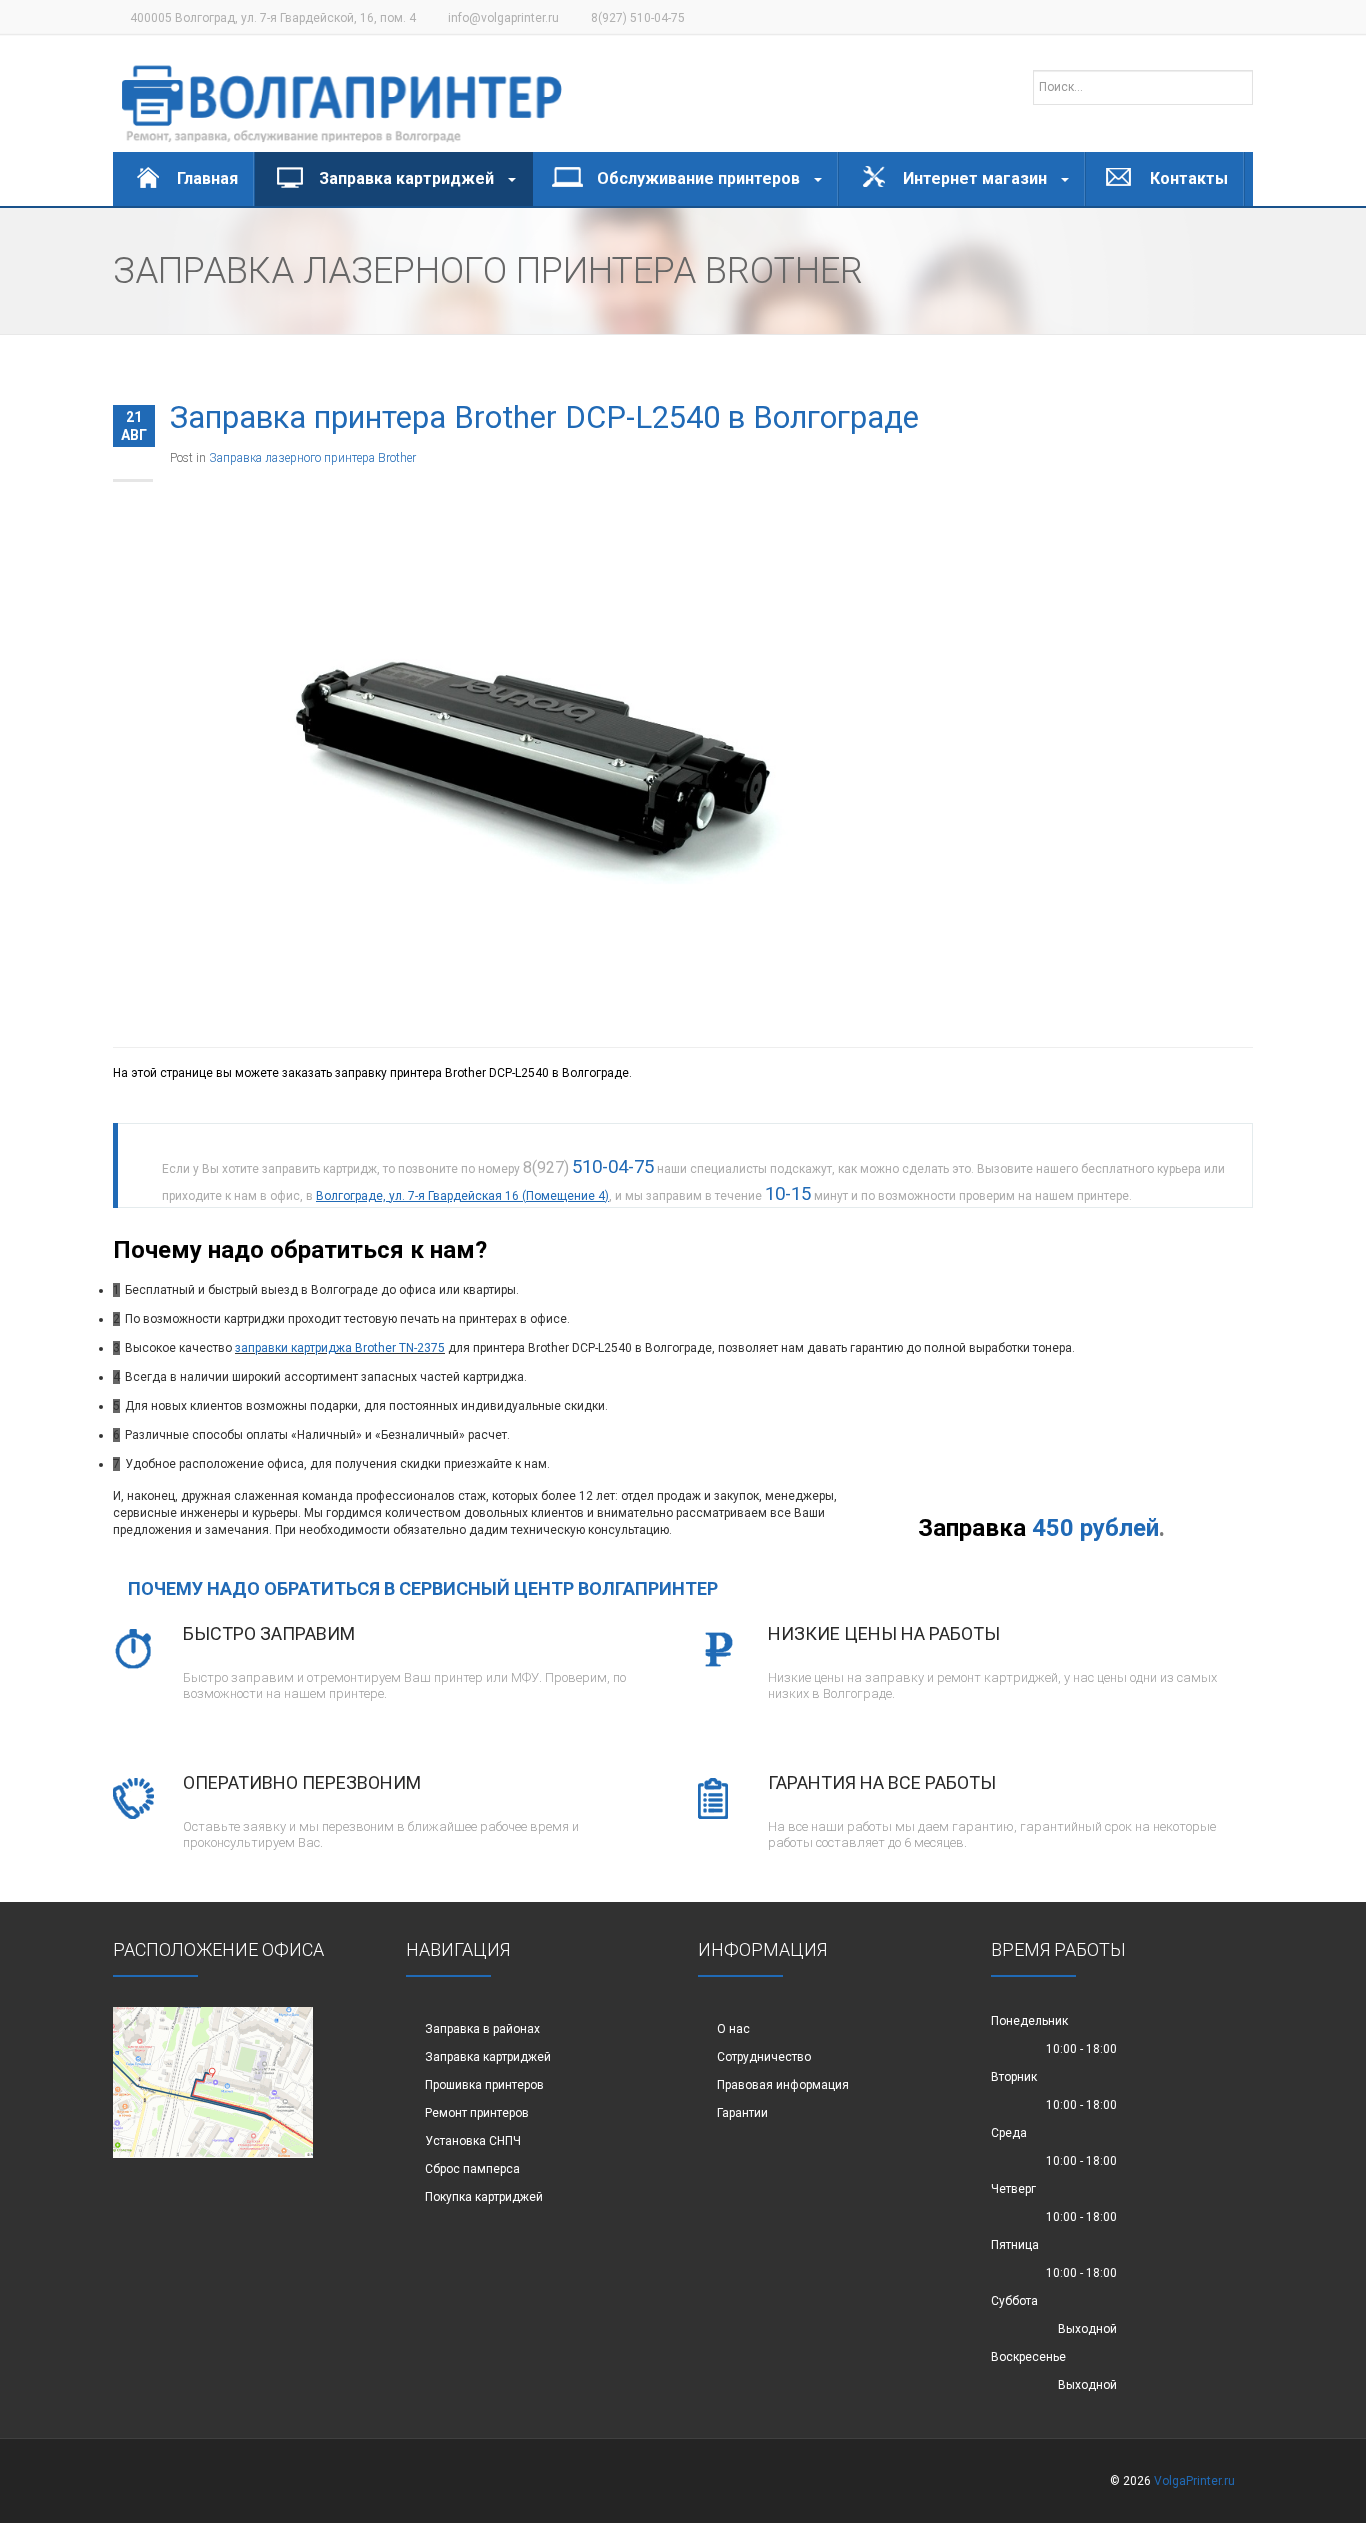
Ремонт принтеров (477, 2113)
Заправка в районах (482, 2029)
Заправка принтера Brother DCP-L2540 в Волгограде (544, 417)
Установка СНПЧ (473, 2141)
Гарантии (742, 2113)
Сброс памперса (472, 2169)
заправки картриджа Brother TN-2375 (340, 1348)
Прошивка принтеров (484, 2085)
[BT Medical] (342, 94)
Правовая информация (783, 2085)
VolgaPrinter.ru (1194, 2481)
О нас (733, 2029)
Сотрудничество (764, 2057)
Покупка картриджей (484, 2197)
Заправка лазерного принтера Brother (312, 458)
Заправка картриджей (488, 2057)
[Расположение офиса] (213, 2082)
